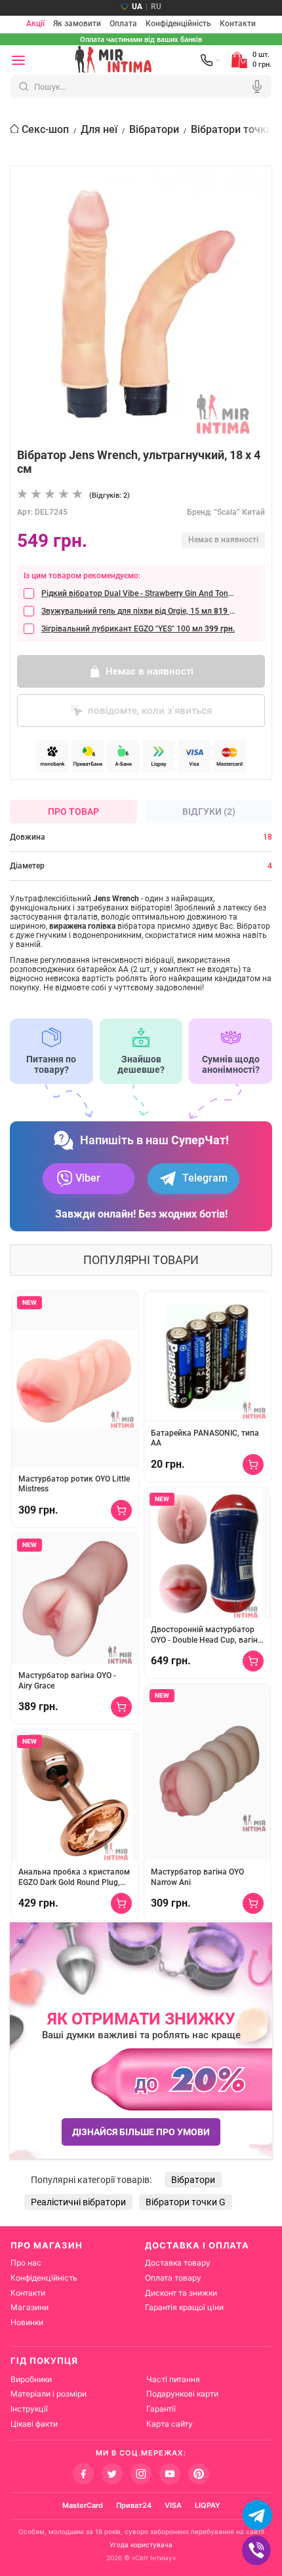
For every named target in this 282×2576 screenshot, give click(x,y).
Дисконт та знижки (181, 2293)
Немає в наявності (150, 671)
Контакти (238, 24)
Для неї (99, 129)
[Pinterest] (199, 2474)
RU (156, 7)
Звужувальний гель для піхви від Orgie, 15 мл (138, 611)
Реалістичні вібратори (78, 2202)
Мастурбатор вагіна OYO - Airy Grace (67, 1681)
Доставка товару (178, 2263)
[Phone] (211, 60)
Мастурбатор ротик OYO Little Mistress (74, 1484)
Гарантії (161, 2409)
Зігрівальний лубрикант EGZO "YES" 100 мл (138, 629)
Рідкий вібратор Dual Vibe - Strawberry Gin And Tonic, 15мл (138, 593)
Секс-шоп (45, 129)
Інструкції (29, 2409)
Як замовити (77, 24)
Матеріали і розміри (49, 2394)
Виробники (31, 2379)
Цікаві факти (34, 2424)
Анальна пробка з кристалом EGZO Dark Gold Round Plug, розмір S (74, 1877)
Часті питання (173, 2379)
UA (137, 7)
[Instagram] (141, 2474)
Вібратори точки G (236, 129)
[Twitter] (112, 2474)
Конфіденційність (178, 24)
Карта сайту (170, 2424)
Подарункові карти (182, 2394)
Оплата (123, 24)
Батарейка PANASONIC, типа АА (205, 1438)
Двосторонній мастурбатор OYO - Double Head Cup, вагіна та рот (207, 1635)
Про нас (26, 2263)
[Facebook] (83, 2474)
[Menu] (18, 60)
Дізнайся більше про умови (141, 2132)
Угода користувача (141, 2545)
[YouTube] (170, 2474)
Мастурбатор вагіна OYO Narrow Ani (197, 1877)
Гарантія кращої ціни (184, 2307)
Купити (121, 1510)
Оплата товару (173, 2278)
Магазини (30, 2307)
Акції (35, 24)
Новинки (27, 2322)
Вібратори (154, 129)
